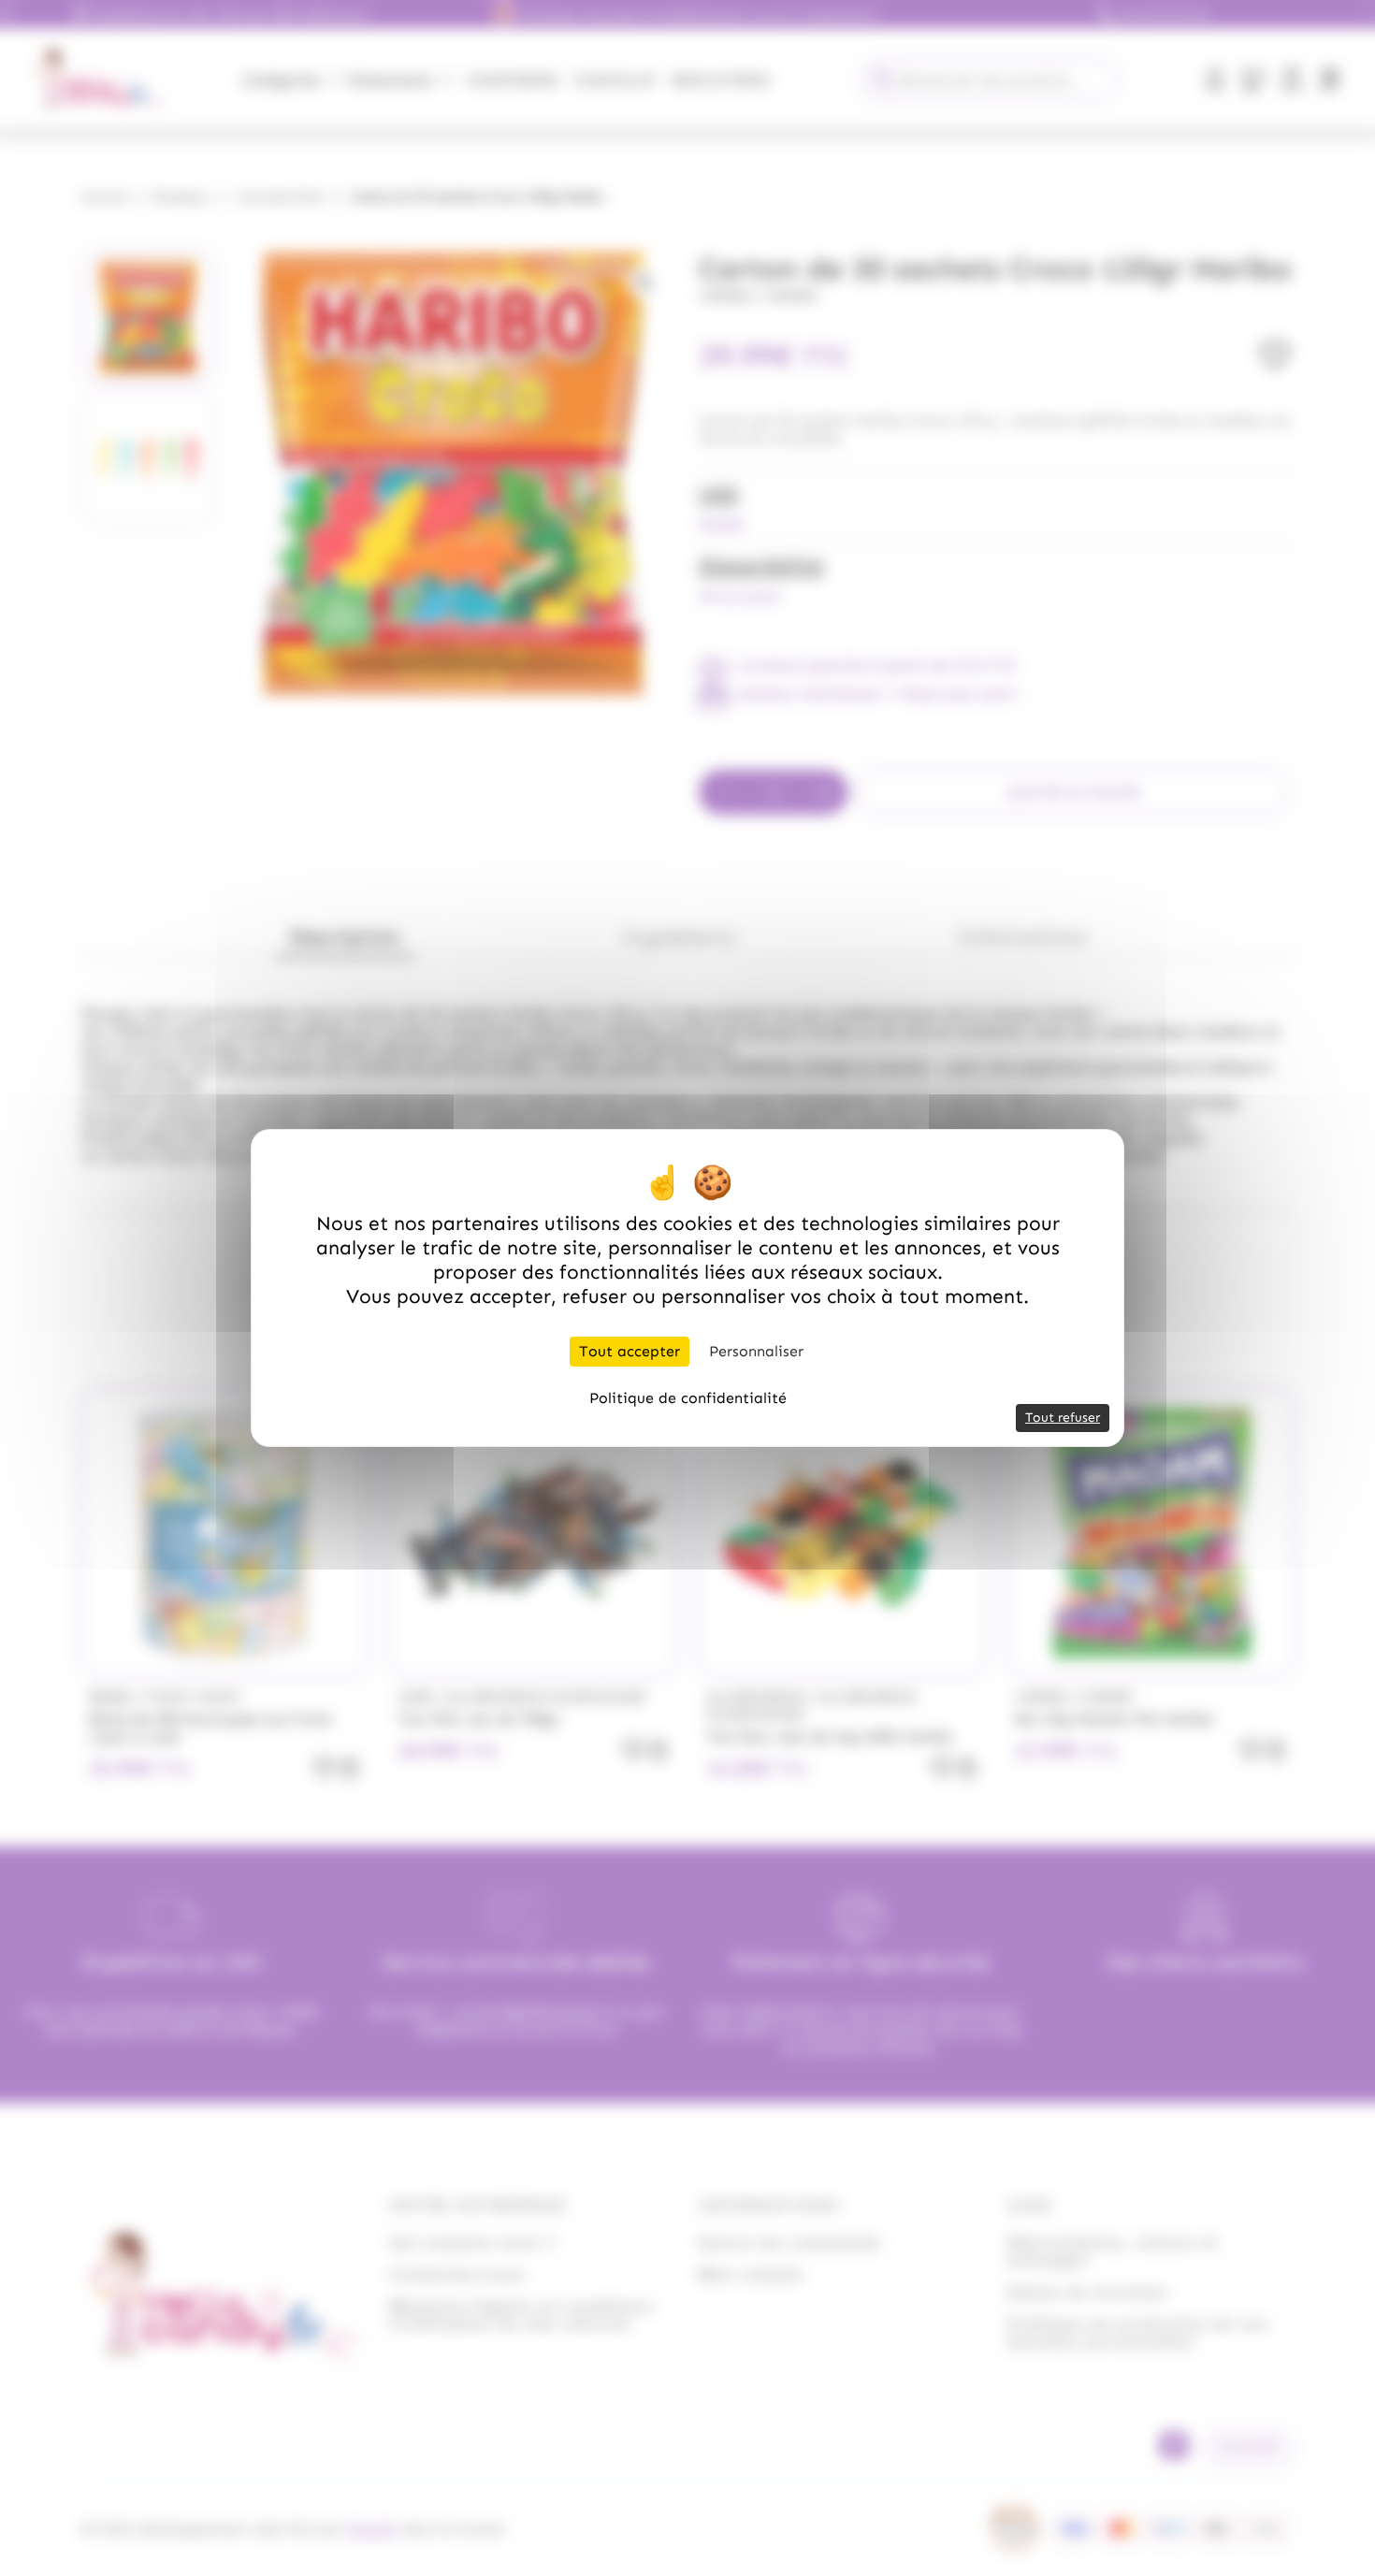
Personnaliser (756, 1351)
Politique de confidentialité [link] (688, 1398)
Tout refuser (1063, 1418)
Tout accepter (630, 1351)
